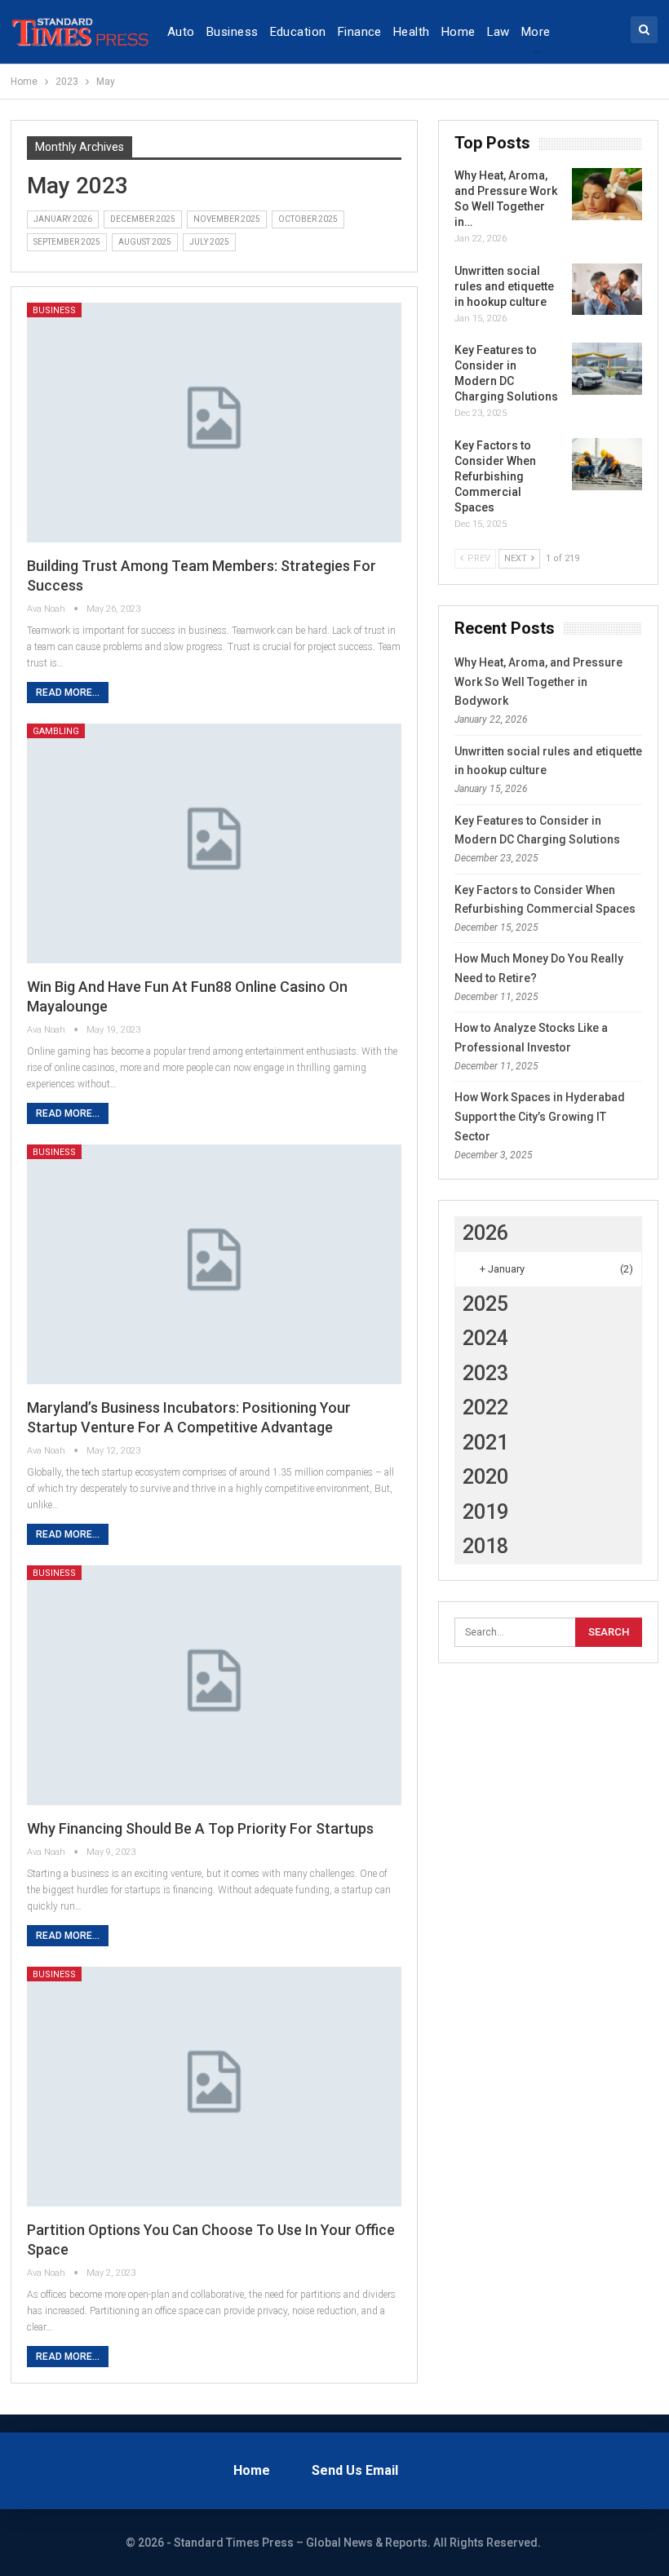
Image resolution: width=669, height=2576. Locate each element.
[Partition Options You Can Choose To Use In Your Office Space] (215, 2087)
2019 (485, 1512)
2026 (485, 1233)
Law (498, 32)
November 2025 (227, 219)
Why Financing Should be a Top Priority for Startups (200, 1828)
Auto (181, 32)
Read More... (68, 693)
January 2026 (63, 219)
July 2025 (209, 242)
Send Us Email (355, 2470)
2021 (485, 1443)
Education (298, 32)
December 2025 (143, 219)
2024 (485, 1338)
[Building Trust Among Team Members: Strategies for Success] (215, 423)
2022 (485, 1408)
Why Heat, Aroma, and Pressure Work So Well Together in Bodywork (538, 682)
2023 (485, 1373)
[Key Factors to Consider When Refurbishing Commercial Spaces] (607, 464)
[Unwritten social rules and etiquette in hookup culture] (607, 290)
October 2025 (308, 219)
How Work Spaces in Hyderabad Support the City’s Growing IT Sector (540, 1117)
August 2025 (145, 242)
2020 (485, 1477)
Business (233, 32)
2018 (485, 1546)
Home (459, 32)
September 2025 (67, 242)
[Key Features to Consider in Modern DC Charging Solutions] (607, 369)
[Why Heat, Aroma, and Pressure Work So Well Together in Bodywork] (607, 194)
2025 (485, 1304)
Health (412, 32)
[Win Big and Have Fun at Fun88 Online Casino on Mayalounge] (215, 843)
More (536, 32)
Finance (360, 32)
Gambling (56, 731)
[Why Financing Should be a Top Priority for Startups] (215, 1685)
